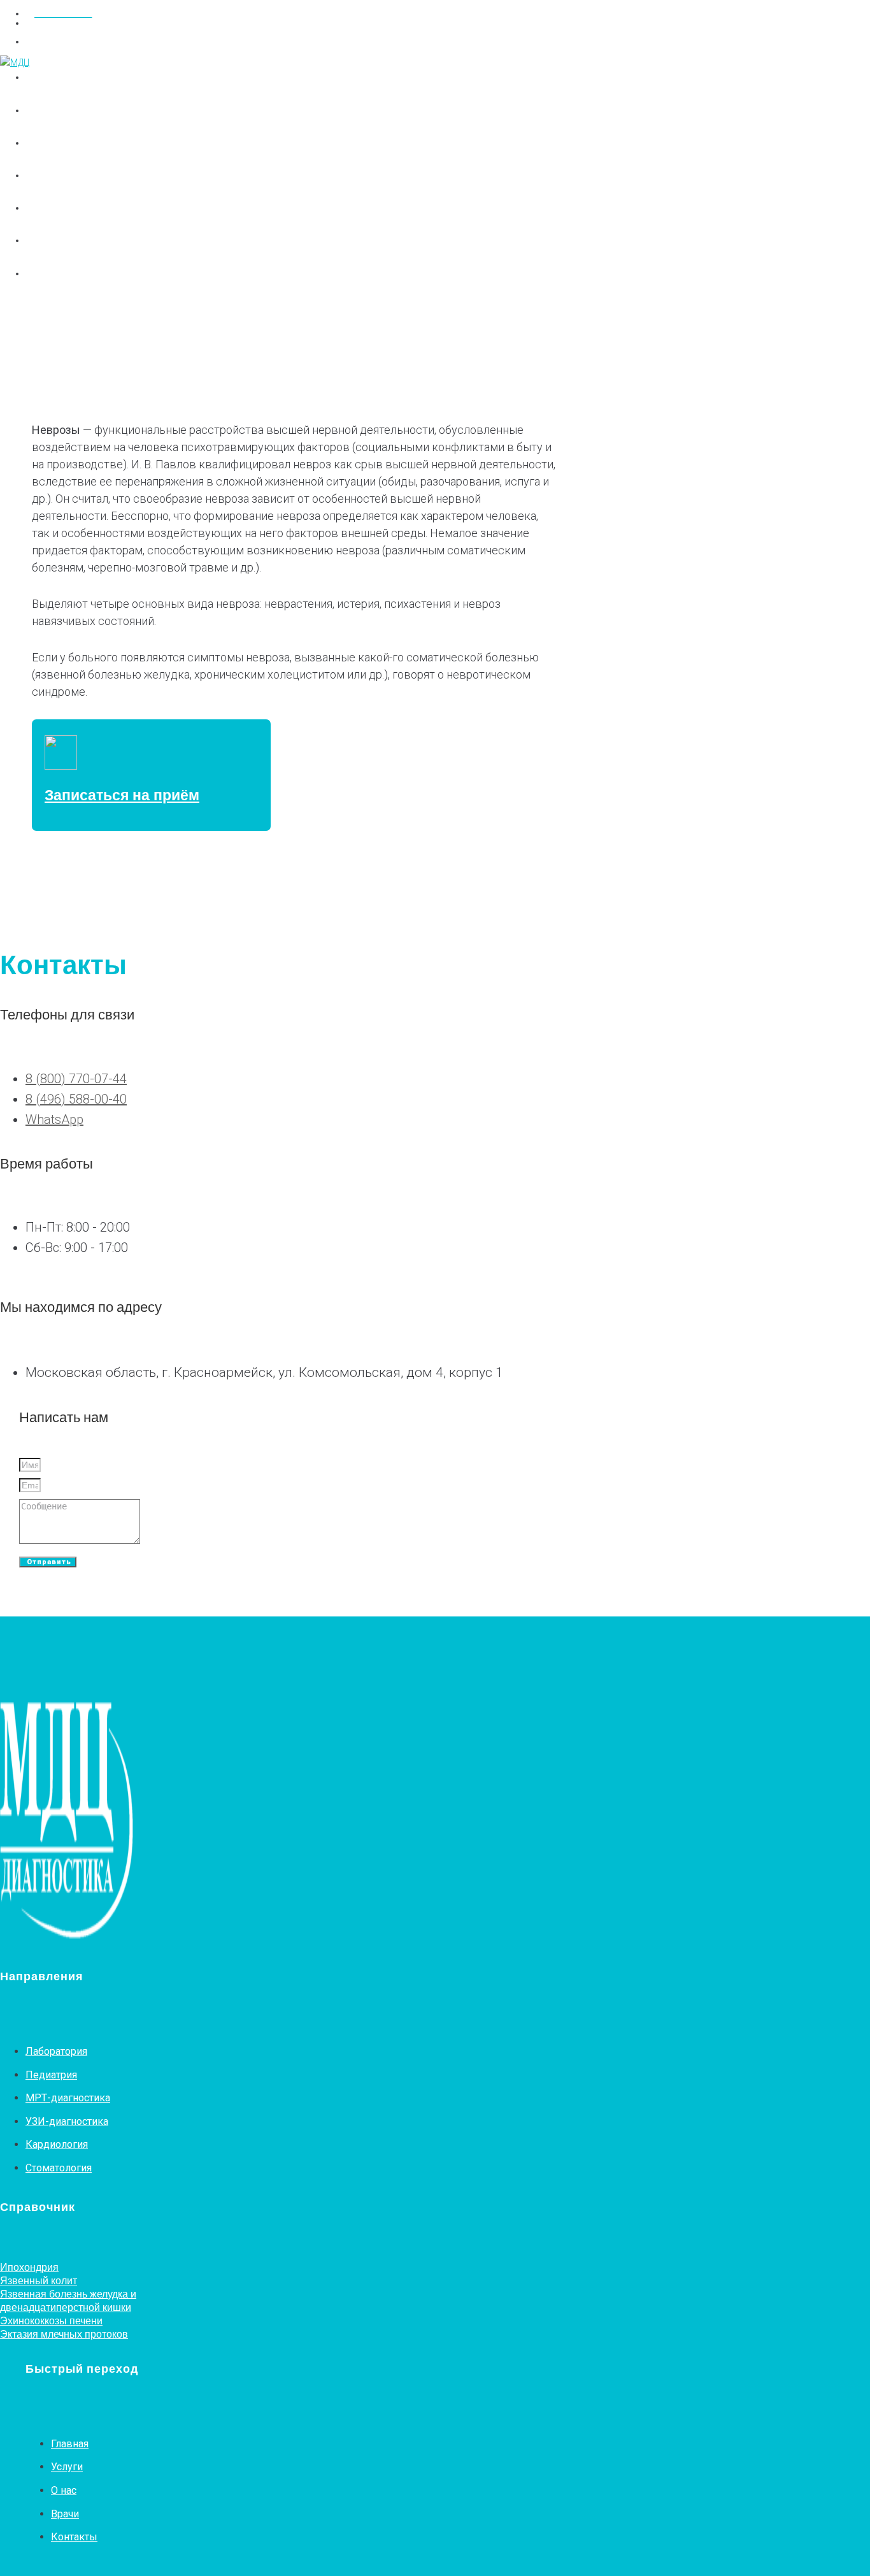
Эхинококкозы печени (51, 2321)
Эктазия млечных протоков (64, 2334)
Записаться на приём (122, 795)
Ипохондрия (29, 2267)
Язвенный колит (39, 2280)
